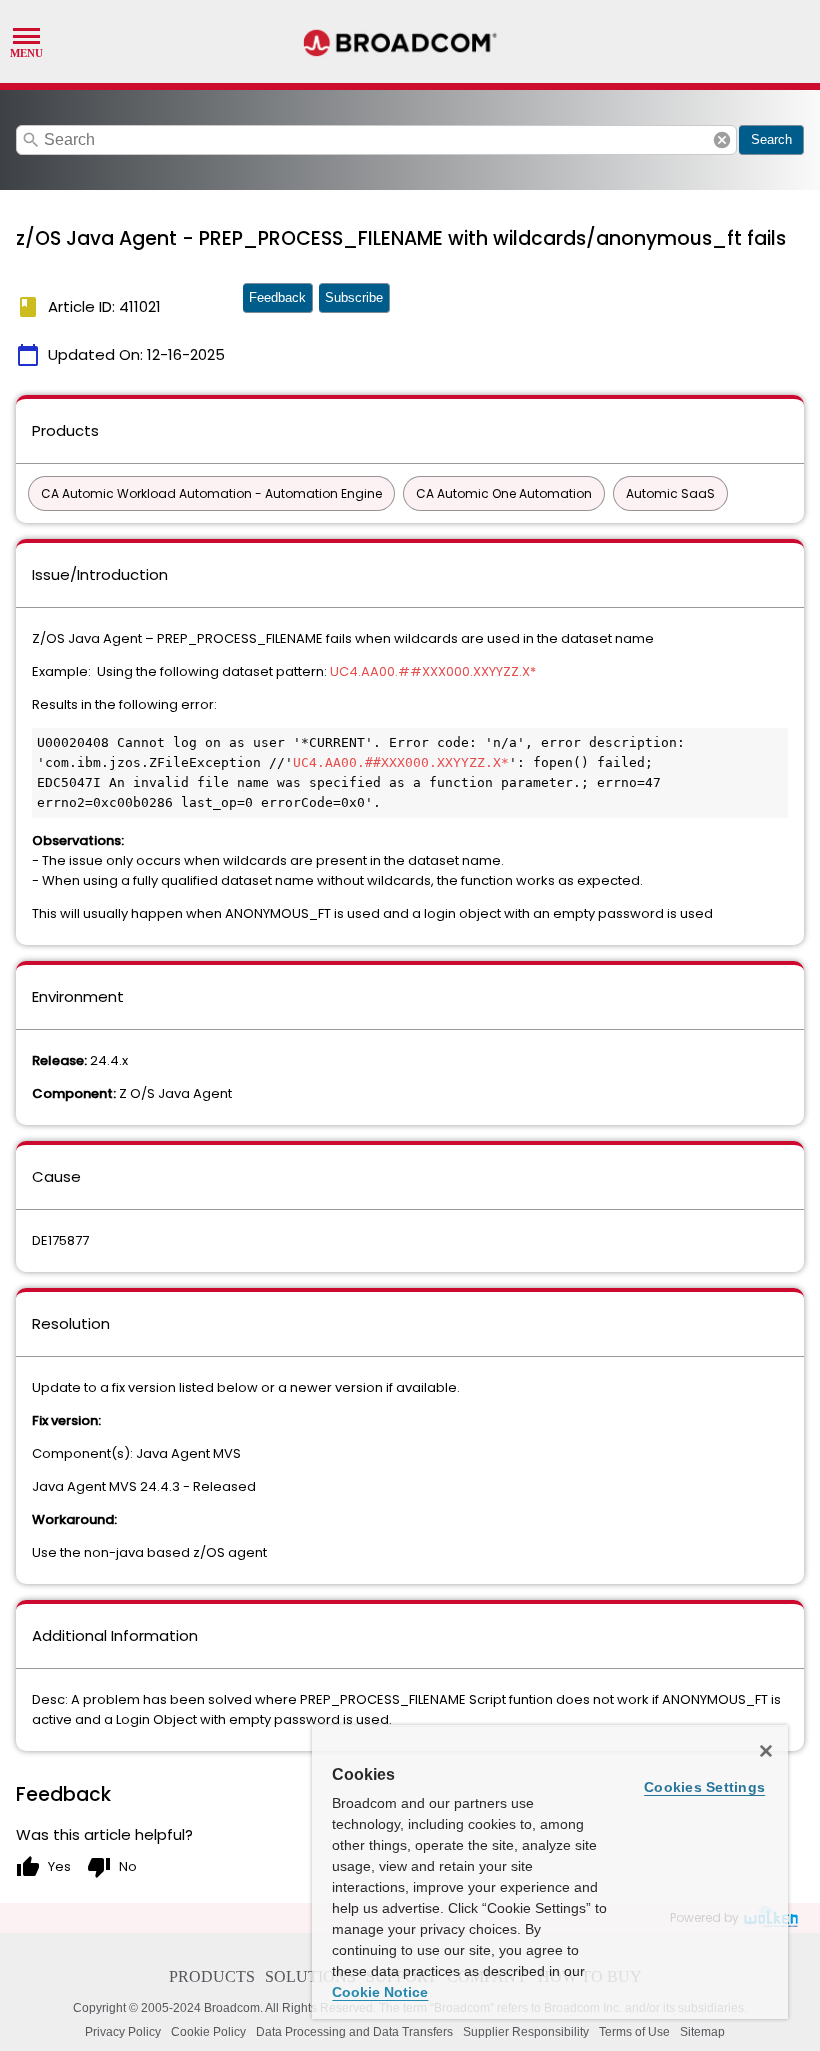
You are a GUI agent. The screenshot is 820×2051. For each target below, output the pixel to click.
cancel (722, 140)
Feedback (277, 297)
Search (771, 139)
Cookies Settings (704, 1787)
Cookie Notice (380, 1992)
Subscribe (354, 297)
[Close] (766, 1751)
